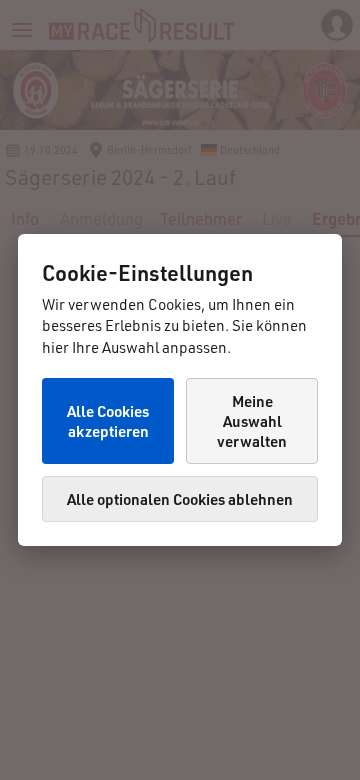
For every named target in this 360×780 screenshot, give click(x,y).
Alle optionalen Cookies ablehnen (180, 499)
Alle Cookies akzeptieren (108, 421)
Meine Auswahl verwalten (252, 421)
